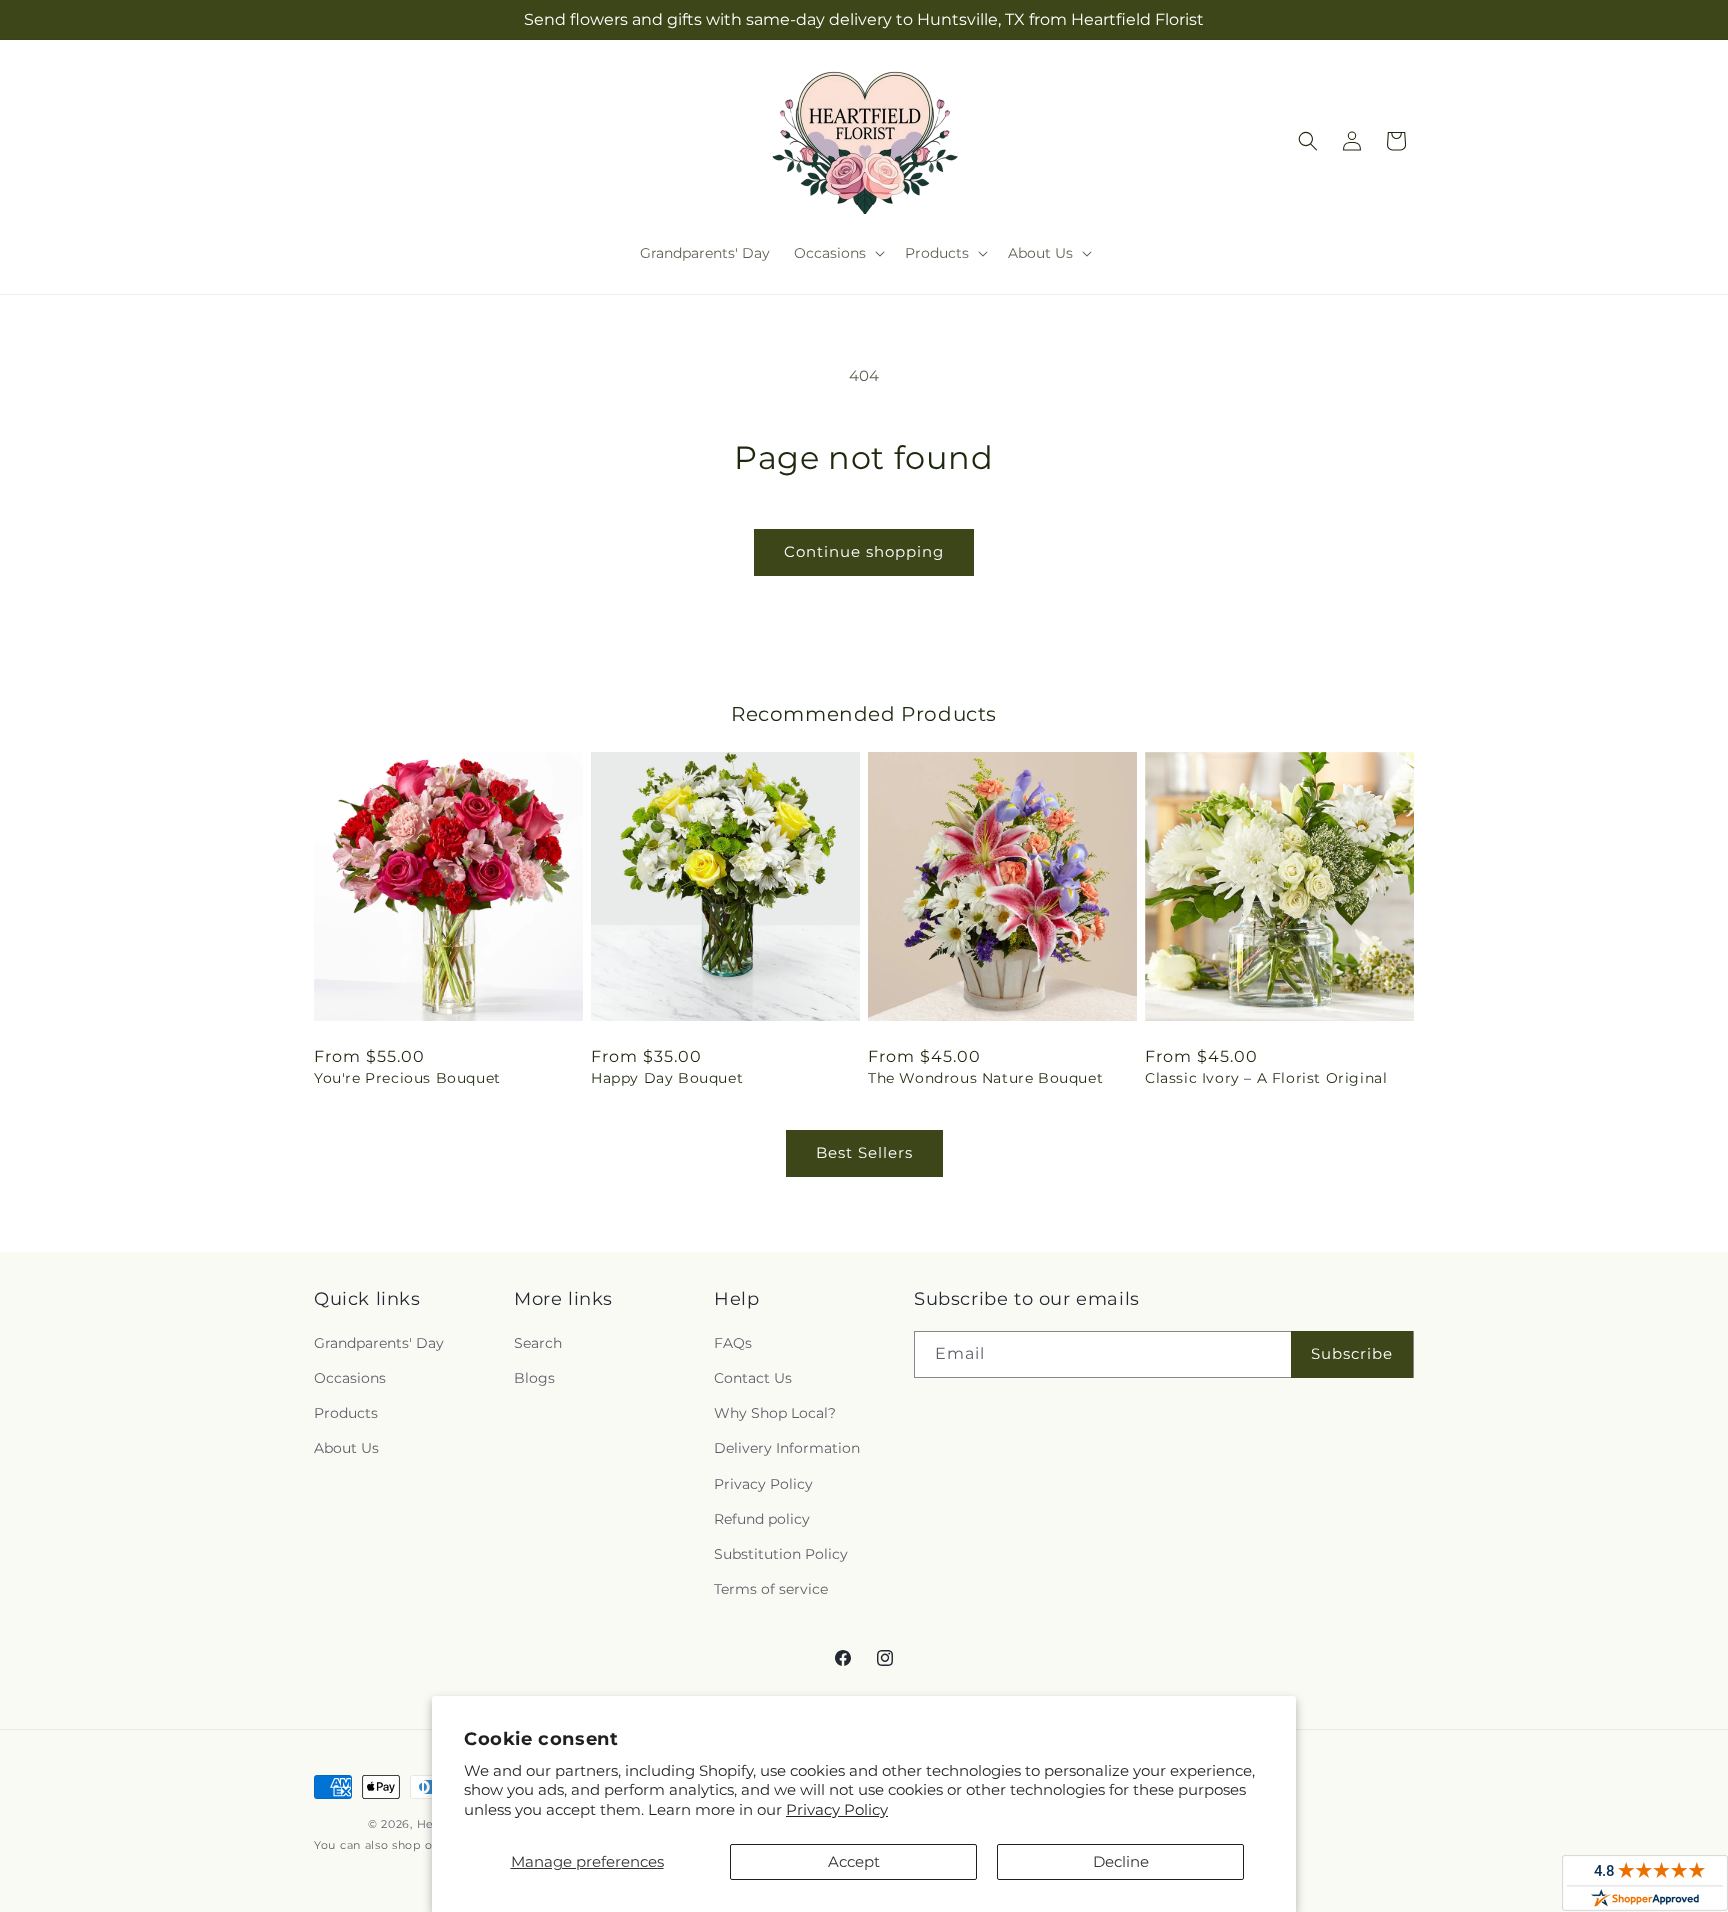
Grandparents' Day (379, 1343)
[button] (837, 253)
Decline (1121, 1861)
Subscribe (1352, 1353)
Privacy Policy (837, 1809)
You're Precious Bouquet (407, 1078)
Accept (854, 1861)
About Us (346, 1448)
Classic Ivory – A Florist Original (1266, 1078)
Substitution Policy (781, 1554)
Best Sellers (864, 1152)
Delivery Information (787, 1448)
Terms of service (771, 1589)
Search (538, 1343)
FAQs (733, 1343)
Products (346, 1413)
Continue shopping (864, 551)
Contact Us (753, 1378)
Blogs (534, 1378)
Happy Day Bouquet (667, 1078)
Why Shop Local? (775, 1413)
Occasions (350, 1378)
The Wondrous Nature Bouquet (985, 1078)
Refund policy (762, 1519)
